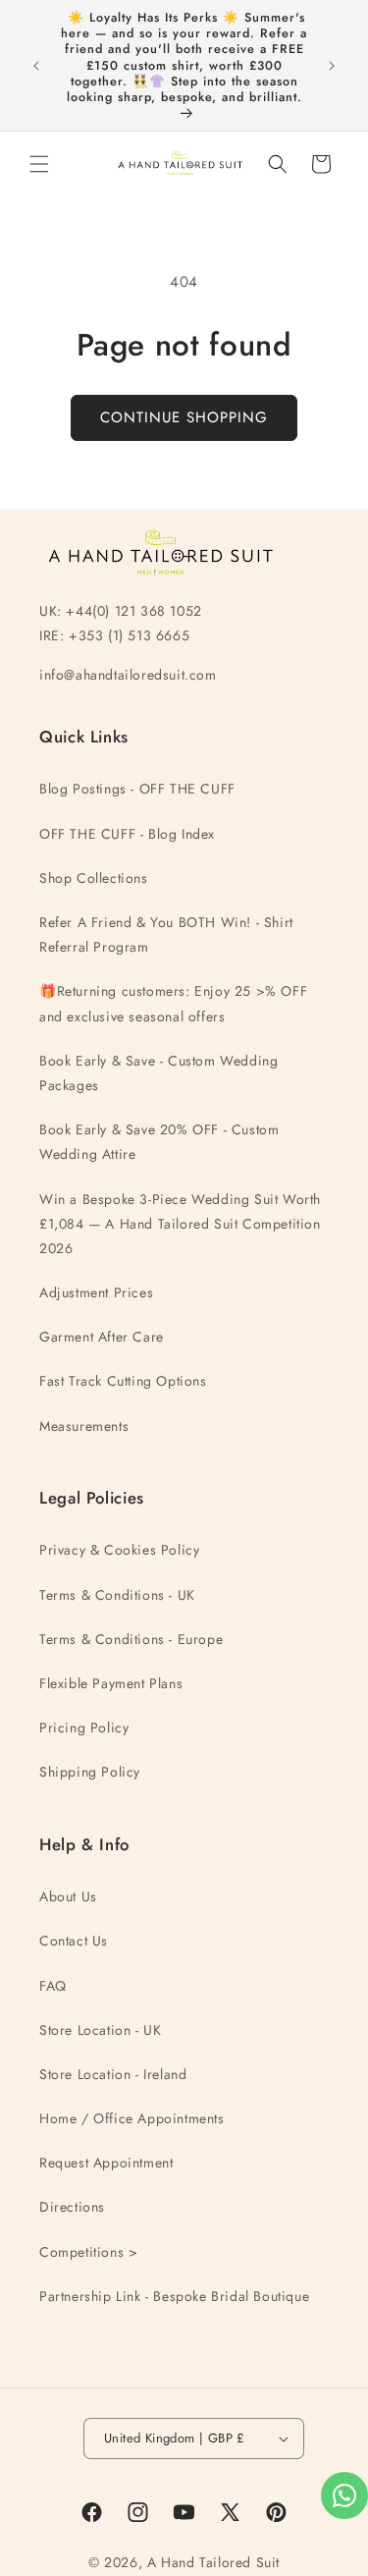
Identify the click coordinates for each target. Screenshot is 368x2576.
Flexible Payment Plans (111, 1683)
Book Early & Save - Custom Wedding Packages (158, 1073)
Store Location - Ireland (113, 2074)
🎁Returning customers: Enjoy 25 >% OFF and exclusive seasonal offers (173, 1003)
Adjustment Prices (96, 1292)
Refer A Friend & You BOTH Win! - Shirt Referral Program (166, 934)
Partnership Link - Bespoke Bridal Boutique (174, 2296)
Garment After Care (102, 1337)
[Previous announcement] (36, 66)
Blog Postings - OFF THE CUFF (137, 789)
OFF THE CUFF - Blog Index (127, 834)
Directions (72, 2207)
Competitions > (88, 2252)
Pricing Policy (84, 1727)
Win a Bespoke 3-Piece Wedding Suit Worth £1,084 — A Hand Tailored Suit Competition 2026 (180, 1224)
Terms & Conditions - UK (117, 1595)
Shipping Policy (90, 1772)
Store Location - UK (100, 2030)
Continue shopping (184, 417)
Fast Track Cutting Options (123, 1381)
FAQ (53, 1986)
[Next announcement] (332, 66)
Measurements (84, 1426)
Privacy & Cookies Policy (119, 1550)
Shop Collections (94, 878)
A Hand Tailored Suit (213, 2562)
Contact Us (74, 1941)
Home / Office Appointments (132, 2118)
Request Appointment (106, 2163)
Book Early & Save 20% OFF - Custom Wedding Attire (159, 1142)
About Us (68, 1896)
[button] (39, 164)
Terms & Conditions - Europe (131, 1639)
